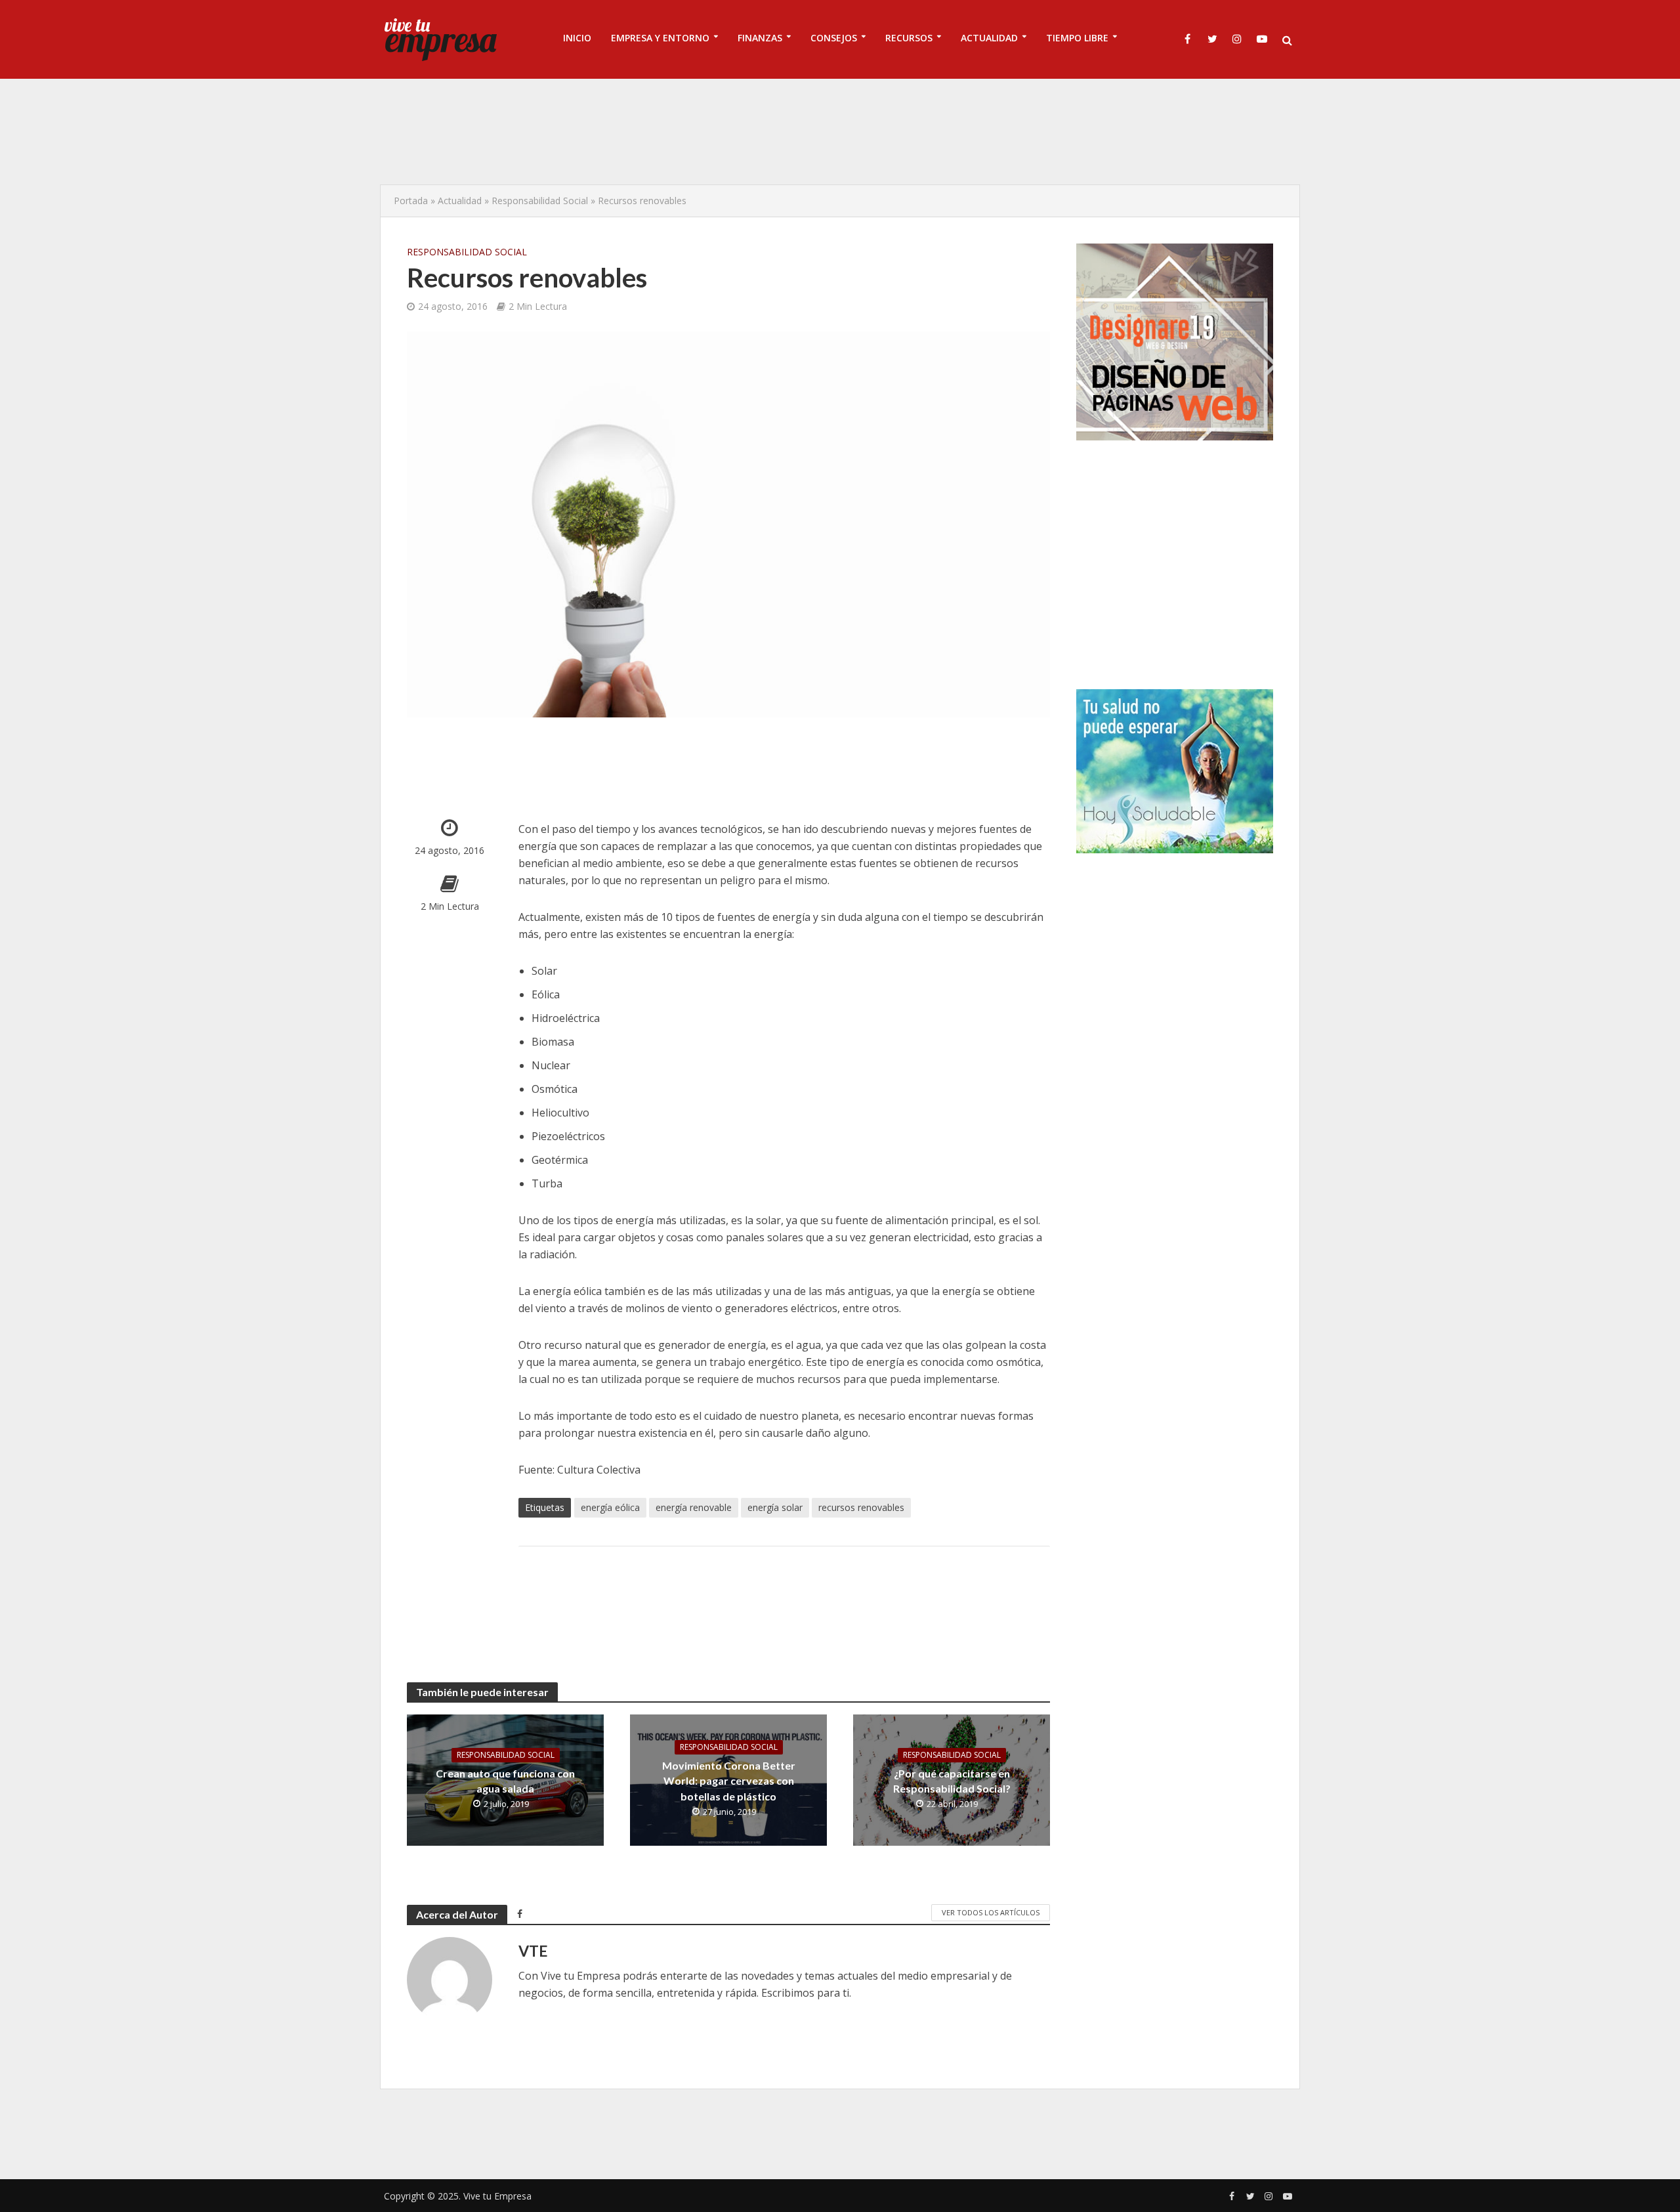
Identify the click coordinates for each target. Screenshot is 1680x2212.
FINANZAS (760, 38)
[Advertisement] (840, 131)
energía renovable (694, 1507)
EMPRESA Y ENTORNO (660, 38)
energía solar (775, 1507)
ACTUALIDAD (989, 38)
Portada (411, 201)
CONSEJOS (834, 38)
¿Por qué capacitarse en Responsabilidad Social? (952, 1781)
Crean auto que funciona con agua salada (505, 1781)
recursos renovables (861, 1507)
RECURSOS (909, 38)
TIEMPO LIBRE (1077, 38)
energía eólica (610, 1507)
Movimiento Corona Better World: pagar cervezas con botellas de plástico (729, 1780)
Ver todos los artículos (991, 1912)
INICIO (577, 38)
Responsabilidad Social (540, 201)
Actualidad (460, 201)
